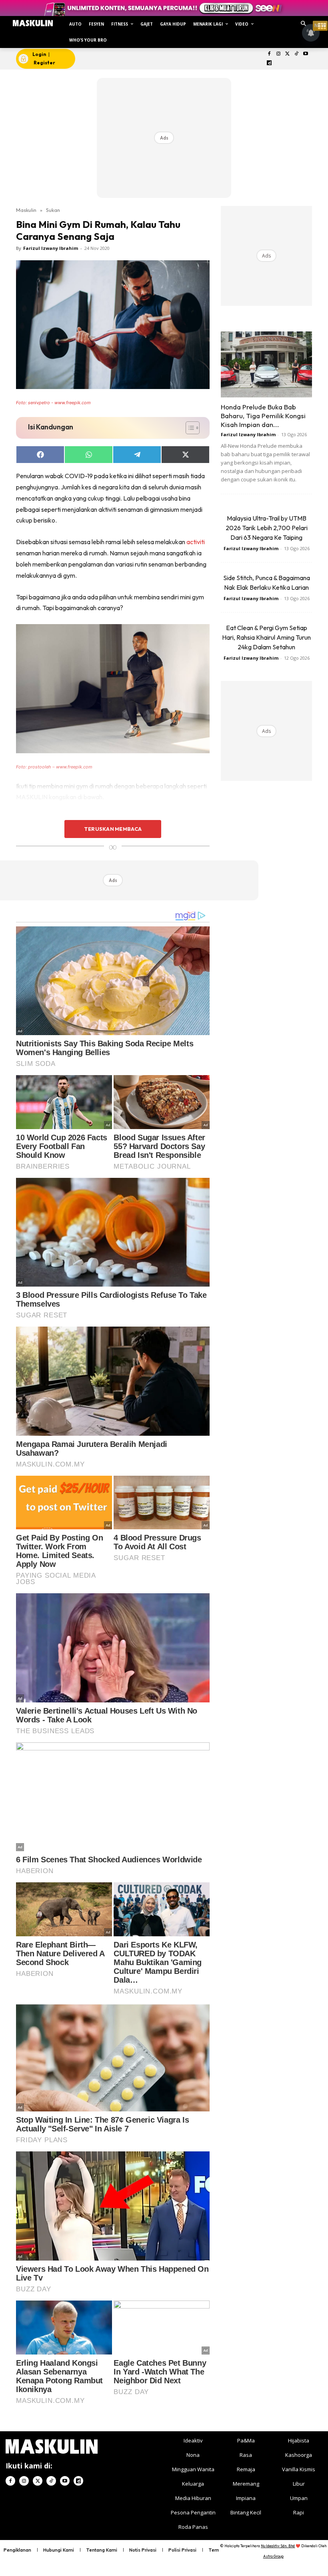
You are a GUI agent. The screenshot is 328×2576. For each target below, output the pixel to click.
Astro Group (273, 2556)
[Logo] (33, 23)
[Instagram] (278, 54)
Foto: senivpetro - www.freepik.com (53, 403)
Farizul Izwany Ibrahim (51, 248)
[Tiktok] (297, 54)
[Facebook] (269, 54)
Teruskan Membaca (113, 829)
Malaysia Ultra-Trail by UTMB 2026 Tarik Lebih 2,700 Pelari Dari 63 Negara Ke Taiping (267, 528)
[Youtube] (306, 54)
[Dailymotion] (269, 63)
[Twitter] (287, 54)
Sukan (53, 210)
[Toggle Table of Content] (189, 428)
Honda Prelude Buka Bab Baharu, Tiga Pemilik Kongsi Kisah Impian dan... (263, 416)
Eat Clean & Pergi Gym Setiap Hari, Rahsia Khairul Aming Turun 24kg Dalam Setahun (266, 637)
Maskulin (26, 210)
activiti (196, 542)
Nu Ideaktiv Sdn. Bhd (278, 2546)
